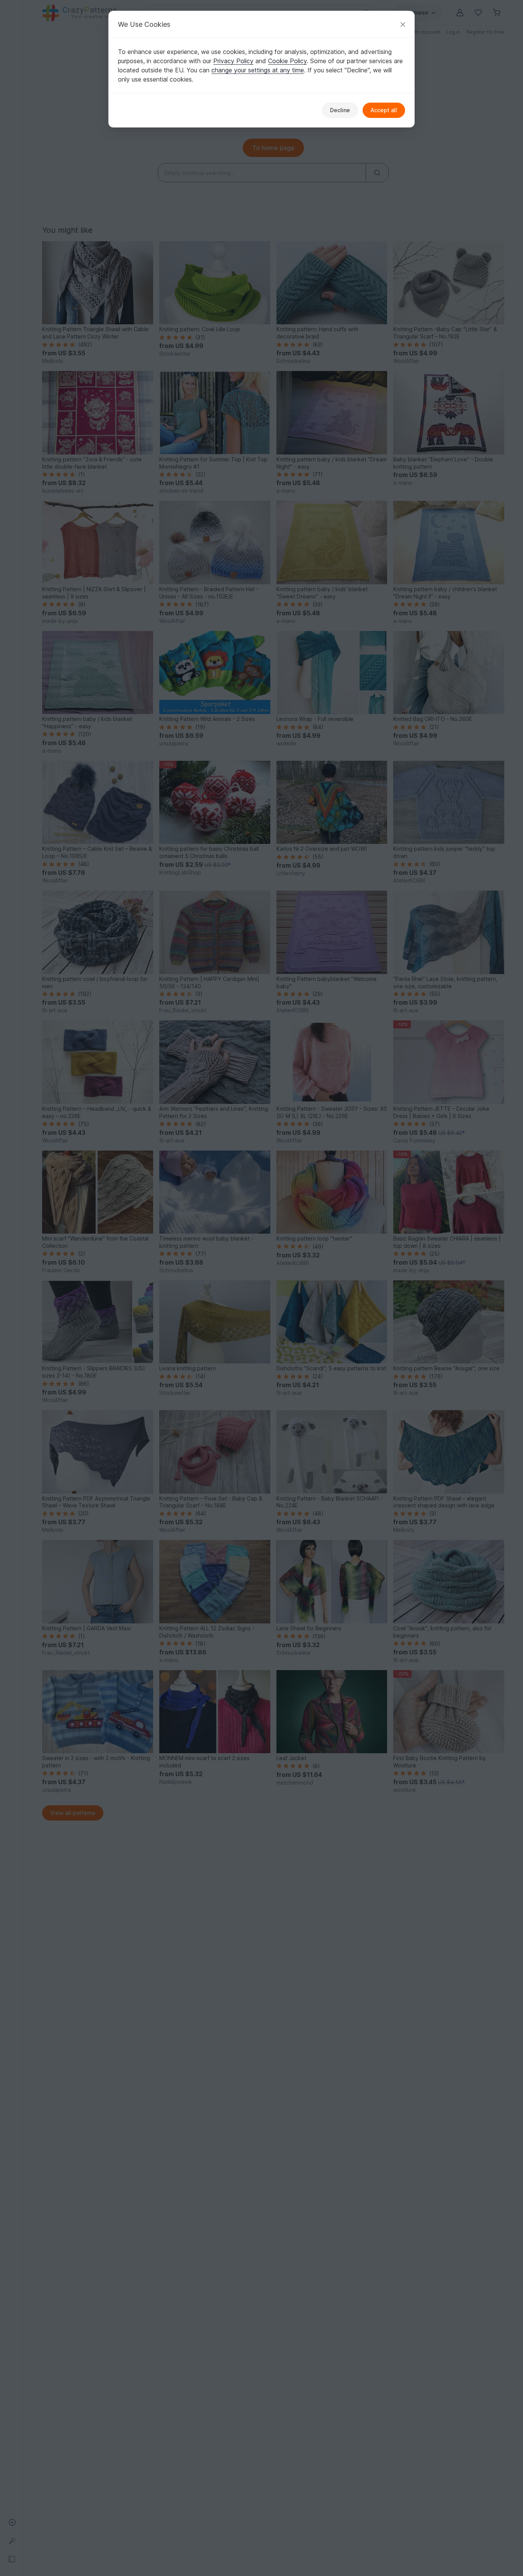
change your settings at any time (258, 70)
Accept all (384, 110)
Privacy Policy (233, 61)
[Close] (403, 24)
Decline (340, 110)
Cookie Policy (287, 61)
